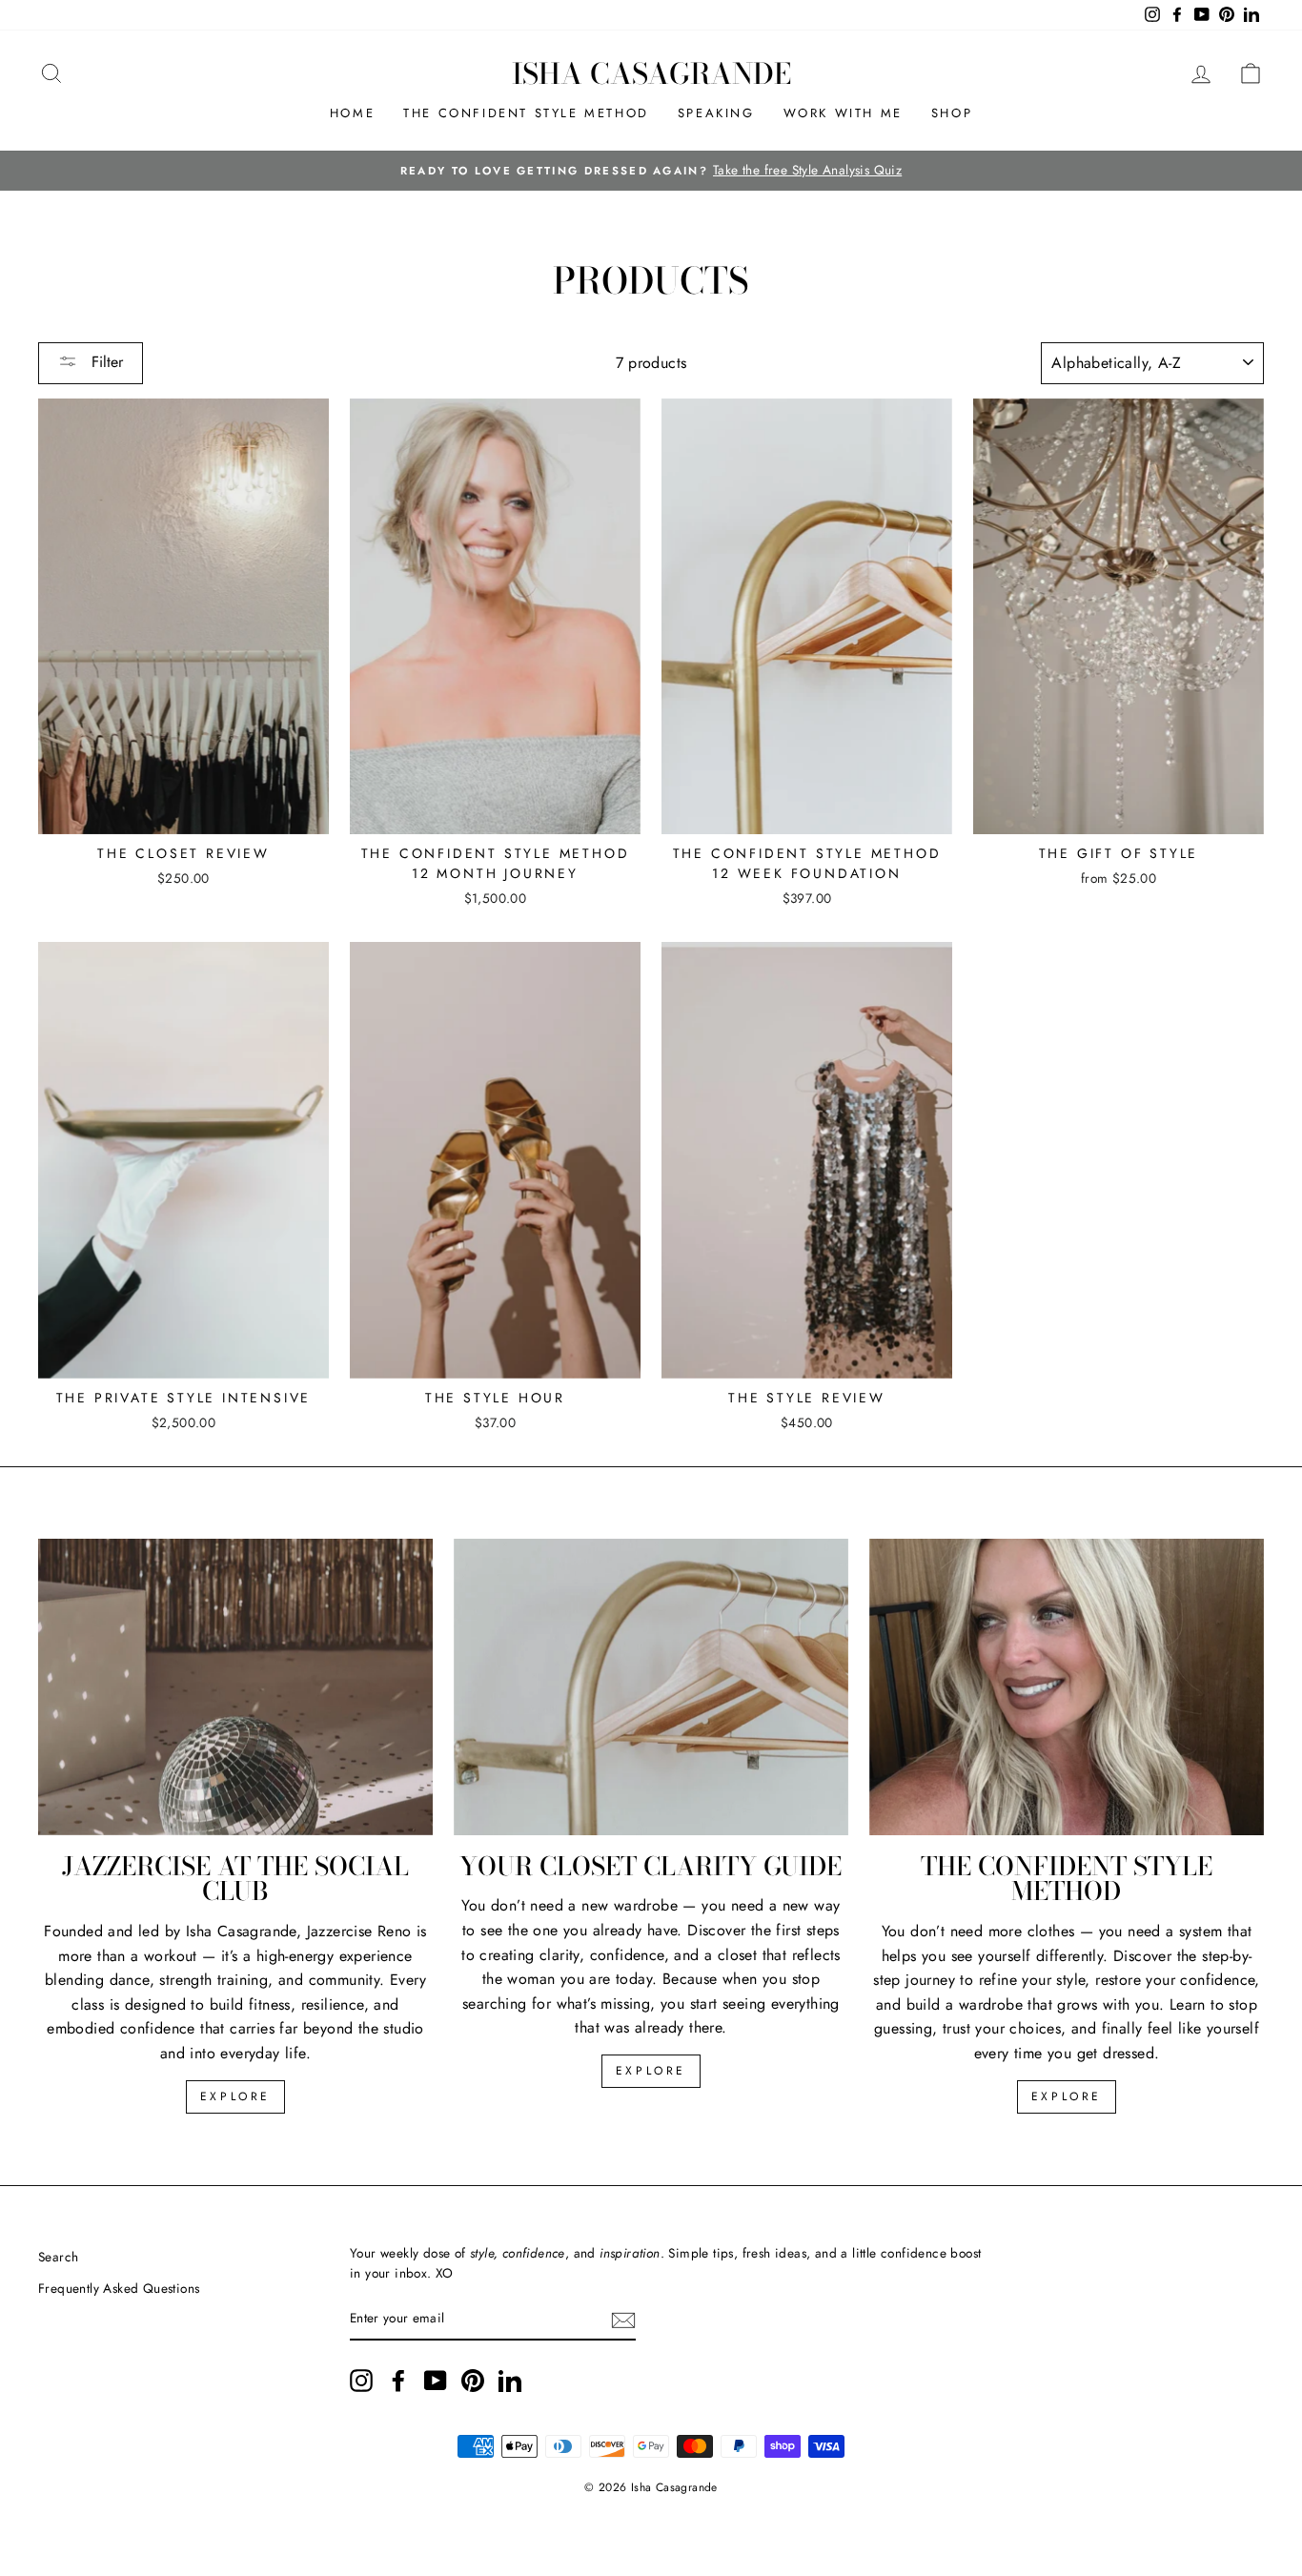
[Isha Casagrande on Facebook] (398, 2381)
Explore (235, 2096)
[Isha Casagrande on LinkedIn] (510, 2381)
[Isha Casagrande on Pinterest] (473, 2381)
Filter (105, 362)
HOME (352, 113)
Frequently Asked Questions (119, 2288)
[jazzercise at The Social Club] (235, 1687)
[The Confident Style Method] (1067, 1687)
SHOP (952, 113)
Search (58, 2257)
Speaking (716, 113)
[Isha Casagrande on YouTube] (436, 2381)
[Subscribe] (623, 2320)
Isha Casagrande (651, 73)
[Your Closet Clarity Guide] (651, 1687)
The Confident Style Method (526, 113)
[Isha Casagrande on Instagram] (361, 2381)
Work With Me (843, 113)
